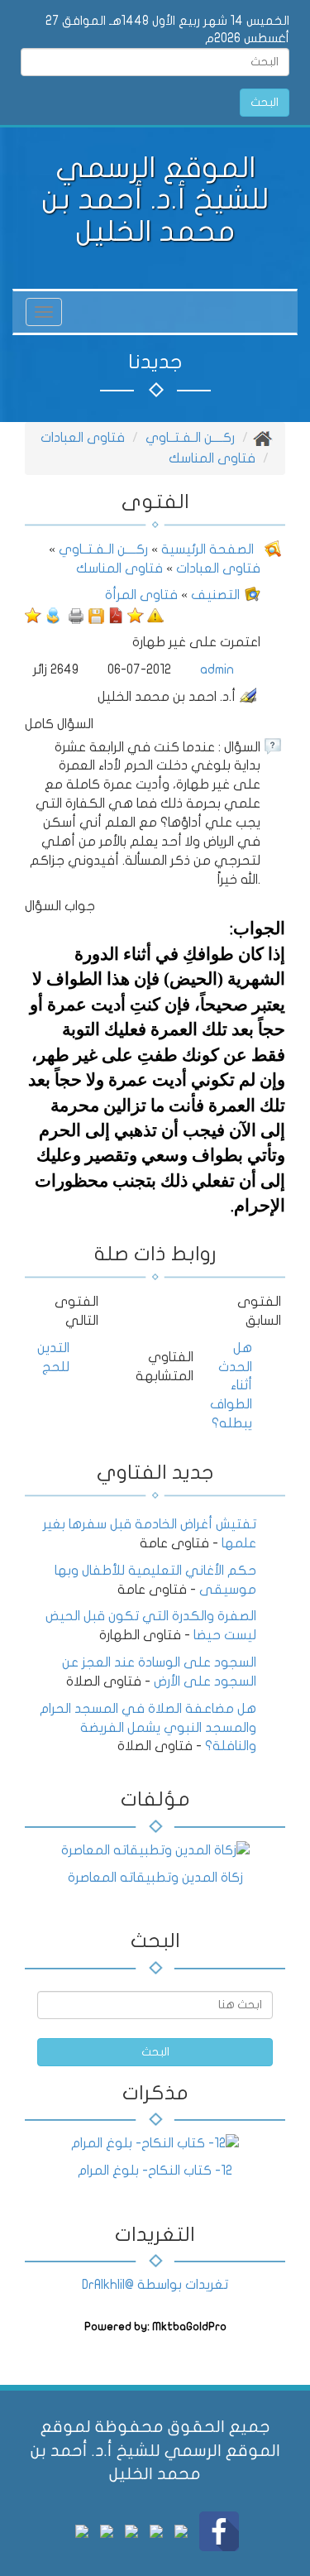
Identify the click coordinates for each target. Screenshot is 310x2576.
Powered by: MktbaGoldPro (155, 2327)
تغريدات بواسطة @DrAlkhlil (155, 2285)
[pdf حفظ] (116, 615)
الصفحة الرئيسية (206, 549)
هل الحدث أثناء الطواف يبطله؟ (231, 1386)
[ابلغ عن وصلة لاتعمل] (155, 615)
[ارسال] (53, 615)
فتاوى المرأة (141, 595)
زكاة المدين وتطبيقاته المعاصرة (155, 1878)
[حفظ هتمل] (96, 615)
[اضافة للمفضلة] (136, 615)
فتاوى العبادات (83, 438)
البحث (265, 102)
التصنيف (215, 595)
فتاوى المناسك (212, 458)
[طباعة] (76, 615)
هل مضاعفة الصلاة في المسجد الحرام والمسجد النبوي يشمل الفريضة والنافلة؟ (148, 1728)
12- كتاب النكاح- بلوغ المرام (155, 2171)
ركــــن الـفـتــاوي (190, 438)
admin (217, 669)
